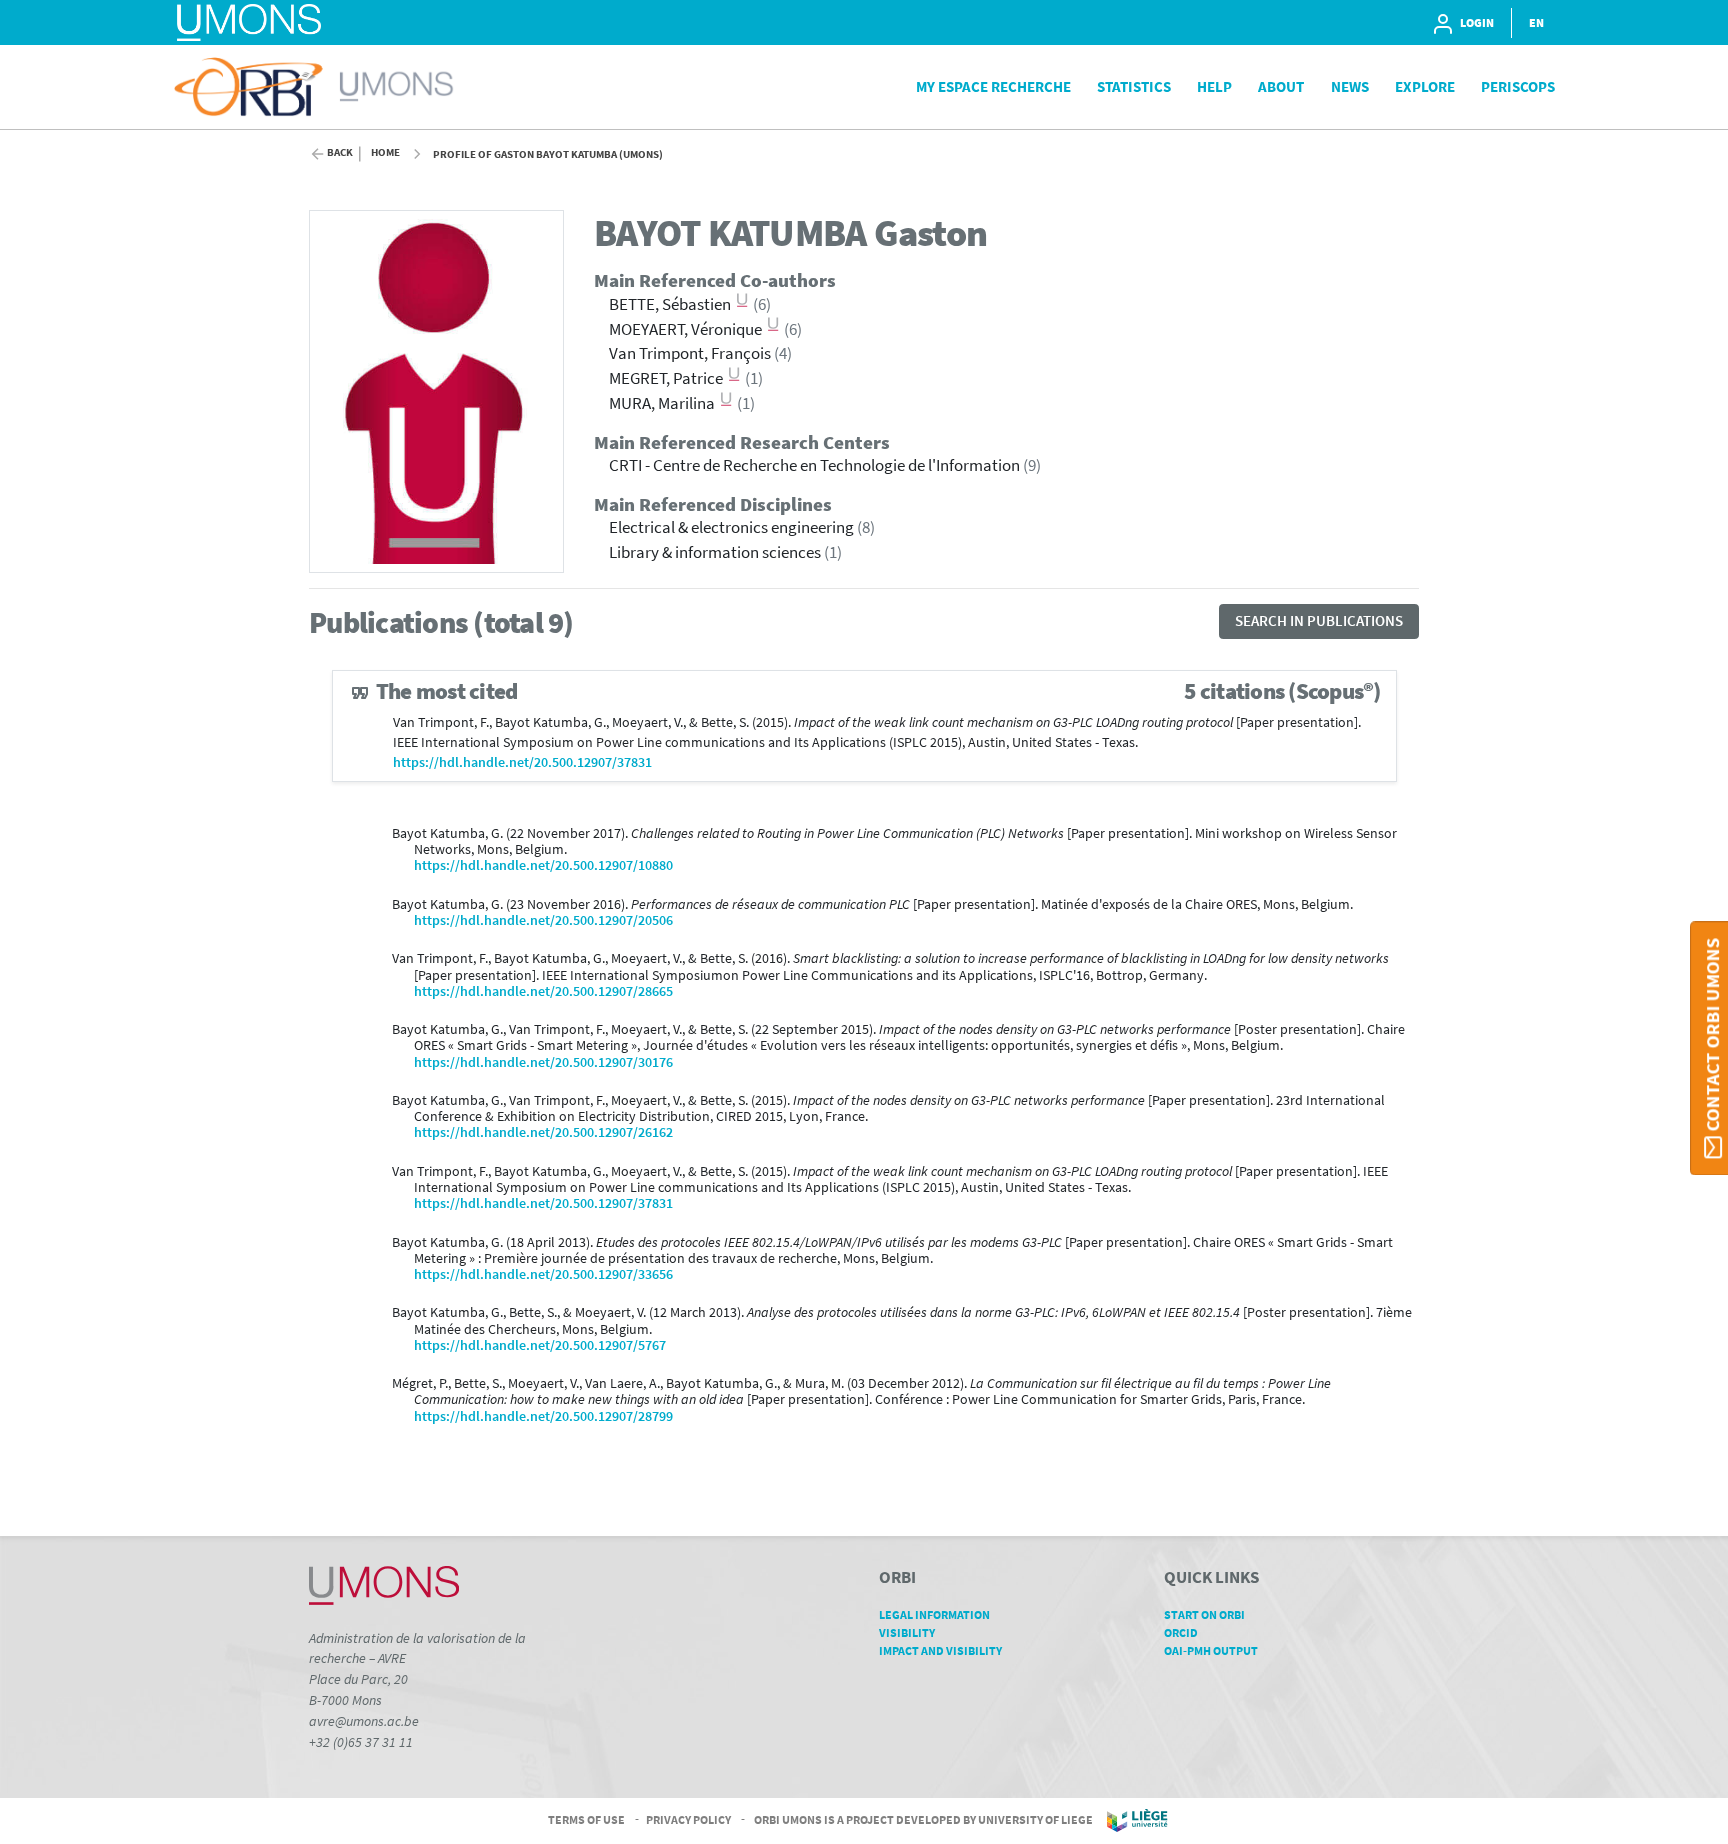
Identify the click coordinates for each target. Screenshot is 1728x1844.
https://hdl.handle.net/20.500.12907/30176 (543, 1062)
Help (1214, 86)
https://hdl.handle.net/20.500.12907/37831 (522, 762)
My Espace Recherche (993, 86)
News (1350, 86)
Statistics (1134, 86)
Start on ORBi (1204, 1614)
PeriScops (1518, 86)
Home (385, 152)
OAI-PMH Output (1211, 1650)
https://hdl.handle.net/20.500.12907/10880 (543, 865)
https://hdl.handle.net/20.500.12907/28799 (543, 1416)
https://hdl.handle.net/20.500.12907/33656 (543, 1274)
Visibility (907, 1632)
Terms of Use (586, 1819)
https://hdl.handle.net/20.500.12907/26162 (543, 1132)
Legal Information (934, 1614)
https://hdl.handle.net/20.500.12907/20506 (543, 920)
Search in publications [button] (1319, 620)
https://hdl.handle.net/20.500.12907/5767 (540, 1345)
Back (340, 152)
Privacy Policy (688, 1819)
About (1281, 86)
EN (1536, 22)
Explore (1425, 86)
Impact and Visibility (940, 1650)
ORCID (1181, 1632)
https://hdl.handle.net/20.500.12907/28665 (543, 991)
